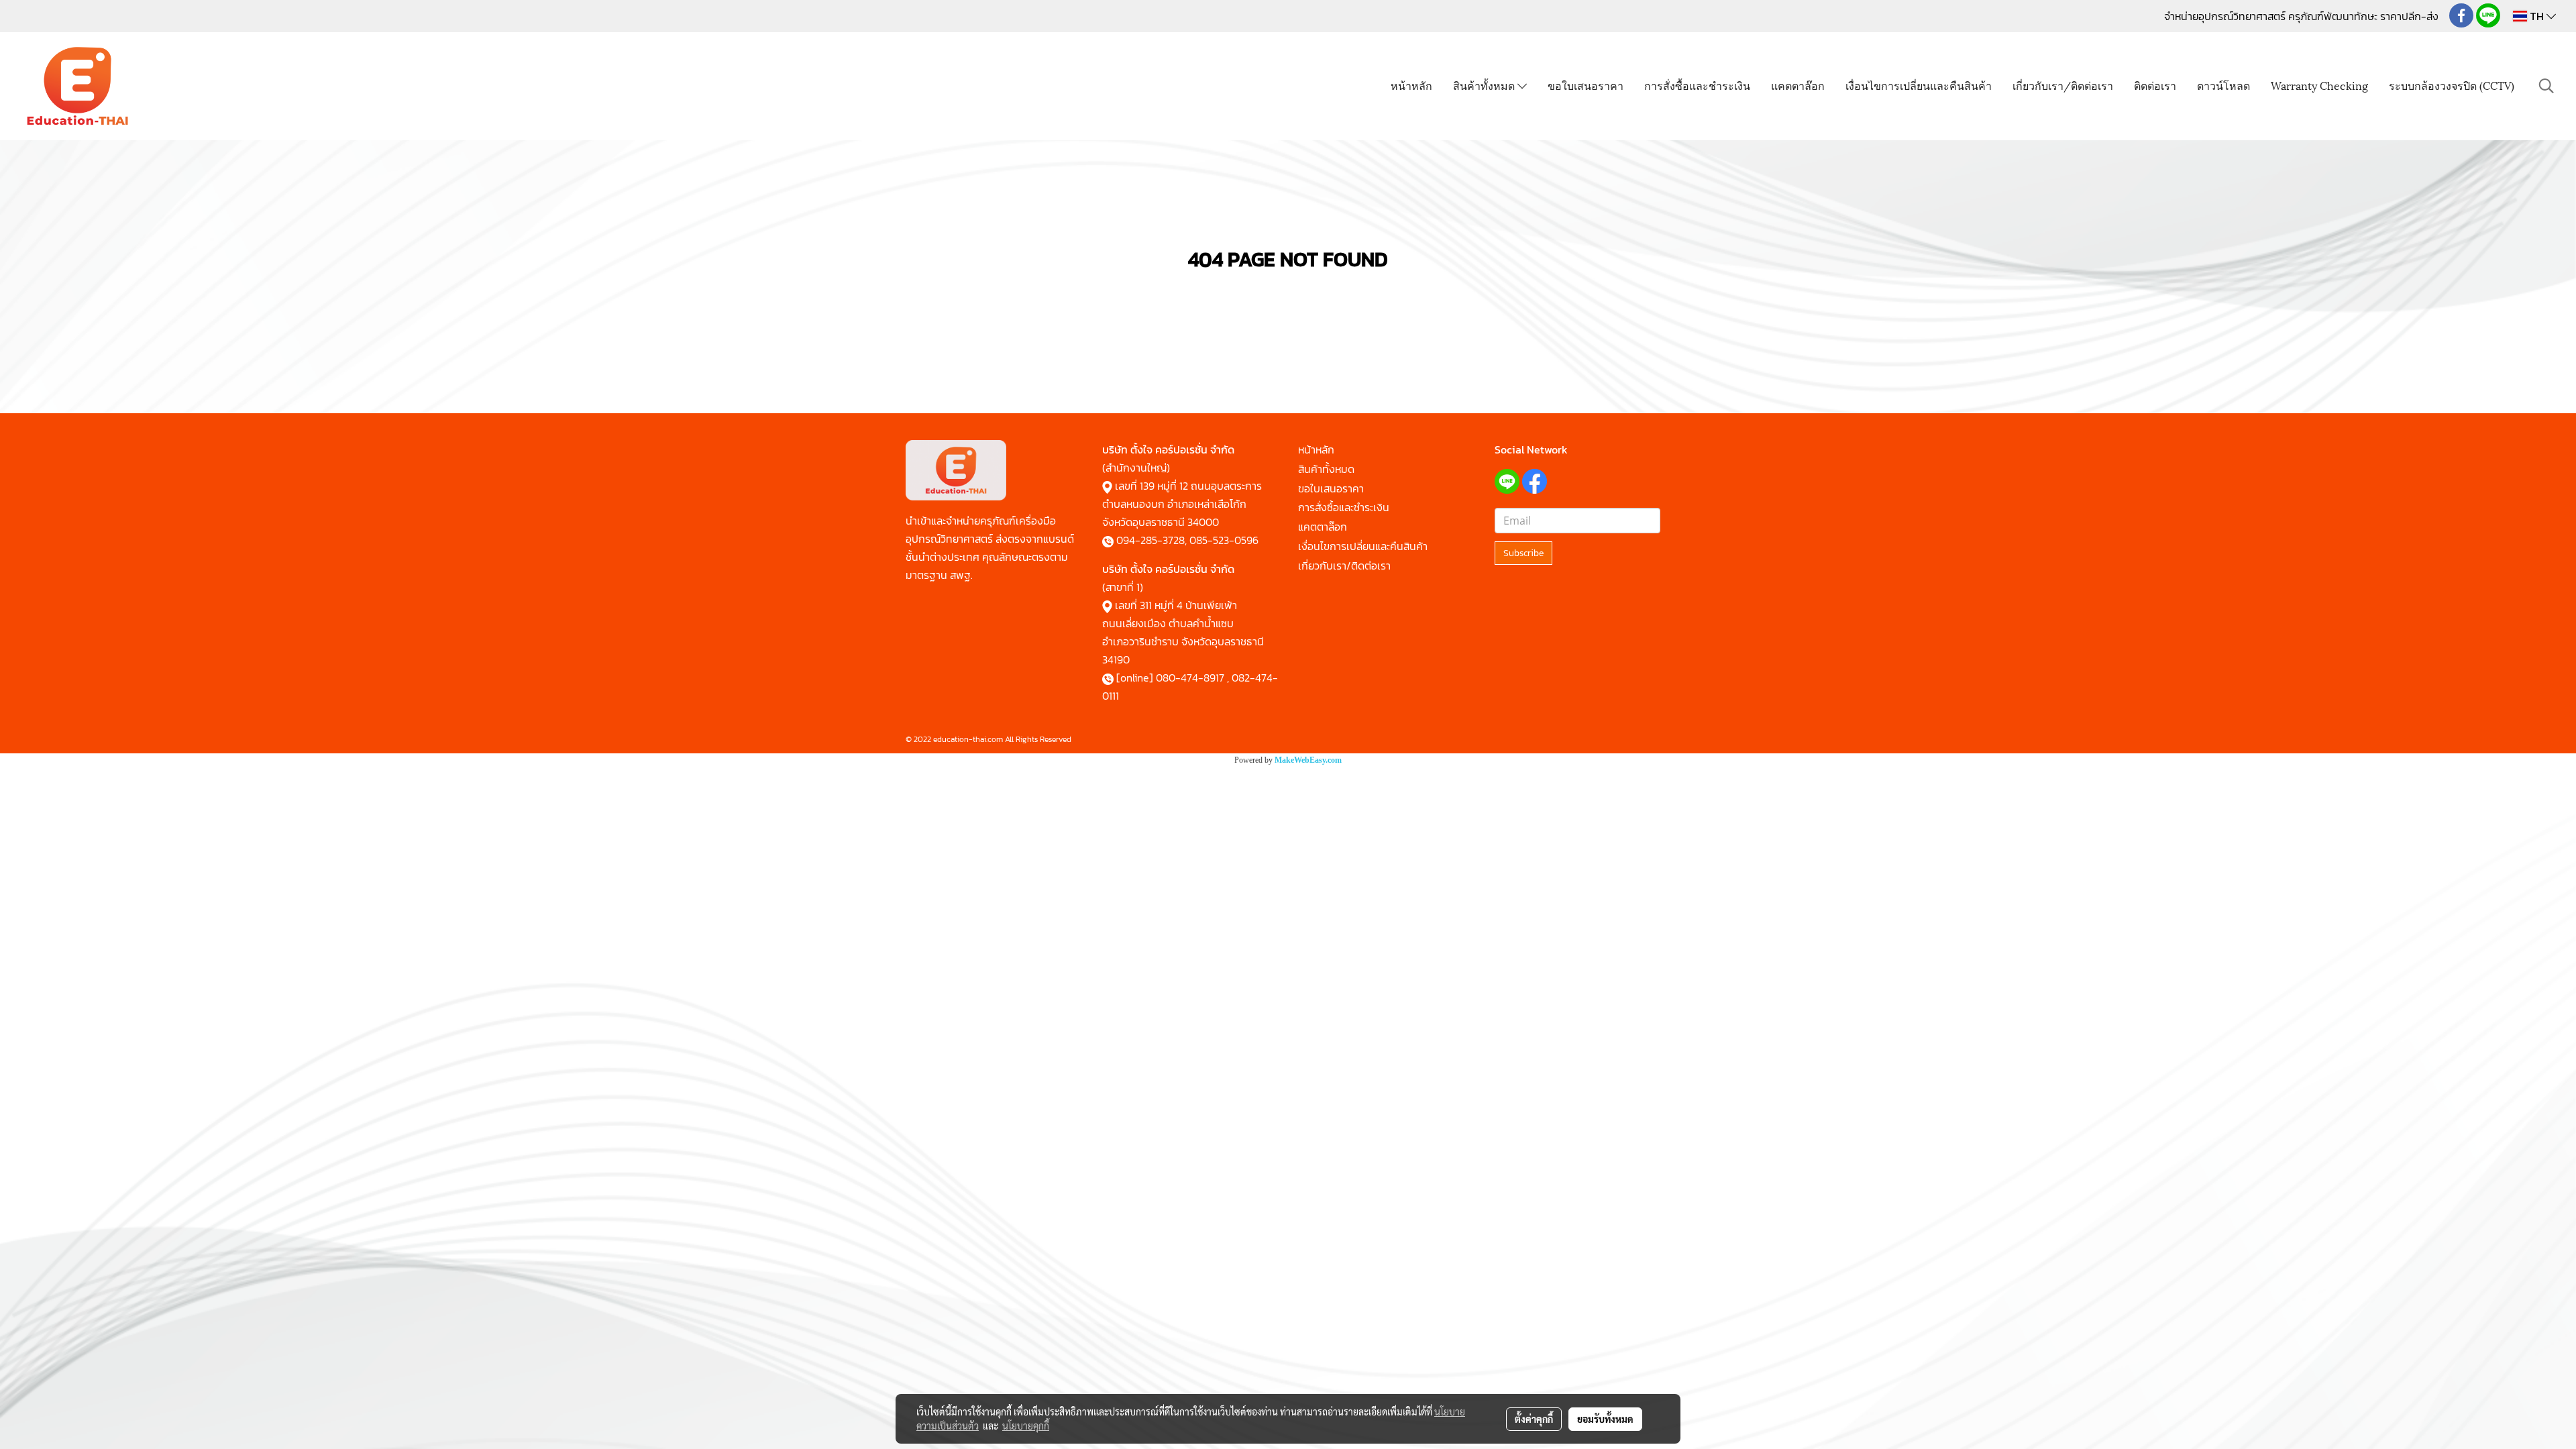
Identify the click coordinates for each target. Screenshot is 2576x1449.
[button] (2546, 86)
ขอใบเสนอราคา (1586, 85)
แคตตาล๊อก (1798, 85)
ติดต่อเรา (2155, 85)
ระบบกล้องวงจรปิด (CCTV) (2452, 85)
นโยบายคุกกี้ (1026, 1426)
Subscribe (1523, 553)
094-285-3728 (1150, 540)
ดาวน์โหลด (2223, 85)
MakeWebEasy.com (1308, 760)
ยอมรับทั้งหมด (1605, 1419)
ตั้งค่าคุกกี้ (1534, 1419)
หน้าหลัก (1411, 85)
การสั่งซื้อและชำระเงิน (1697, 85)
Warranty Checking (2319, 85)
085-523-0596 (1224, 540)
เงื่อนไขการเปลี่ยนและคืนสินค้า (1919, 85)
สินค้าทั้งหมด (1485, 85)
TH (2537, 16)
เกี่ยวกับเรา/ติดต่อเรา (2063, 85)
